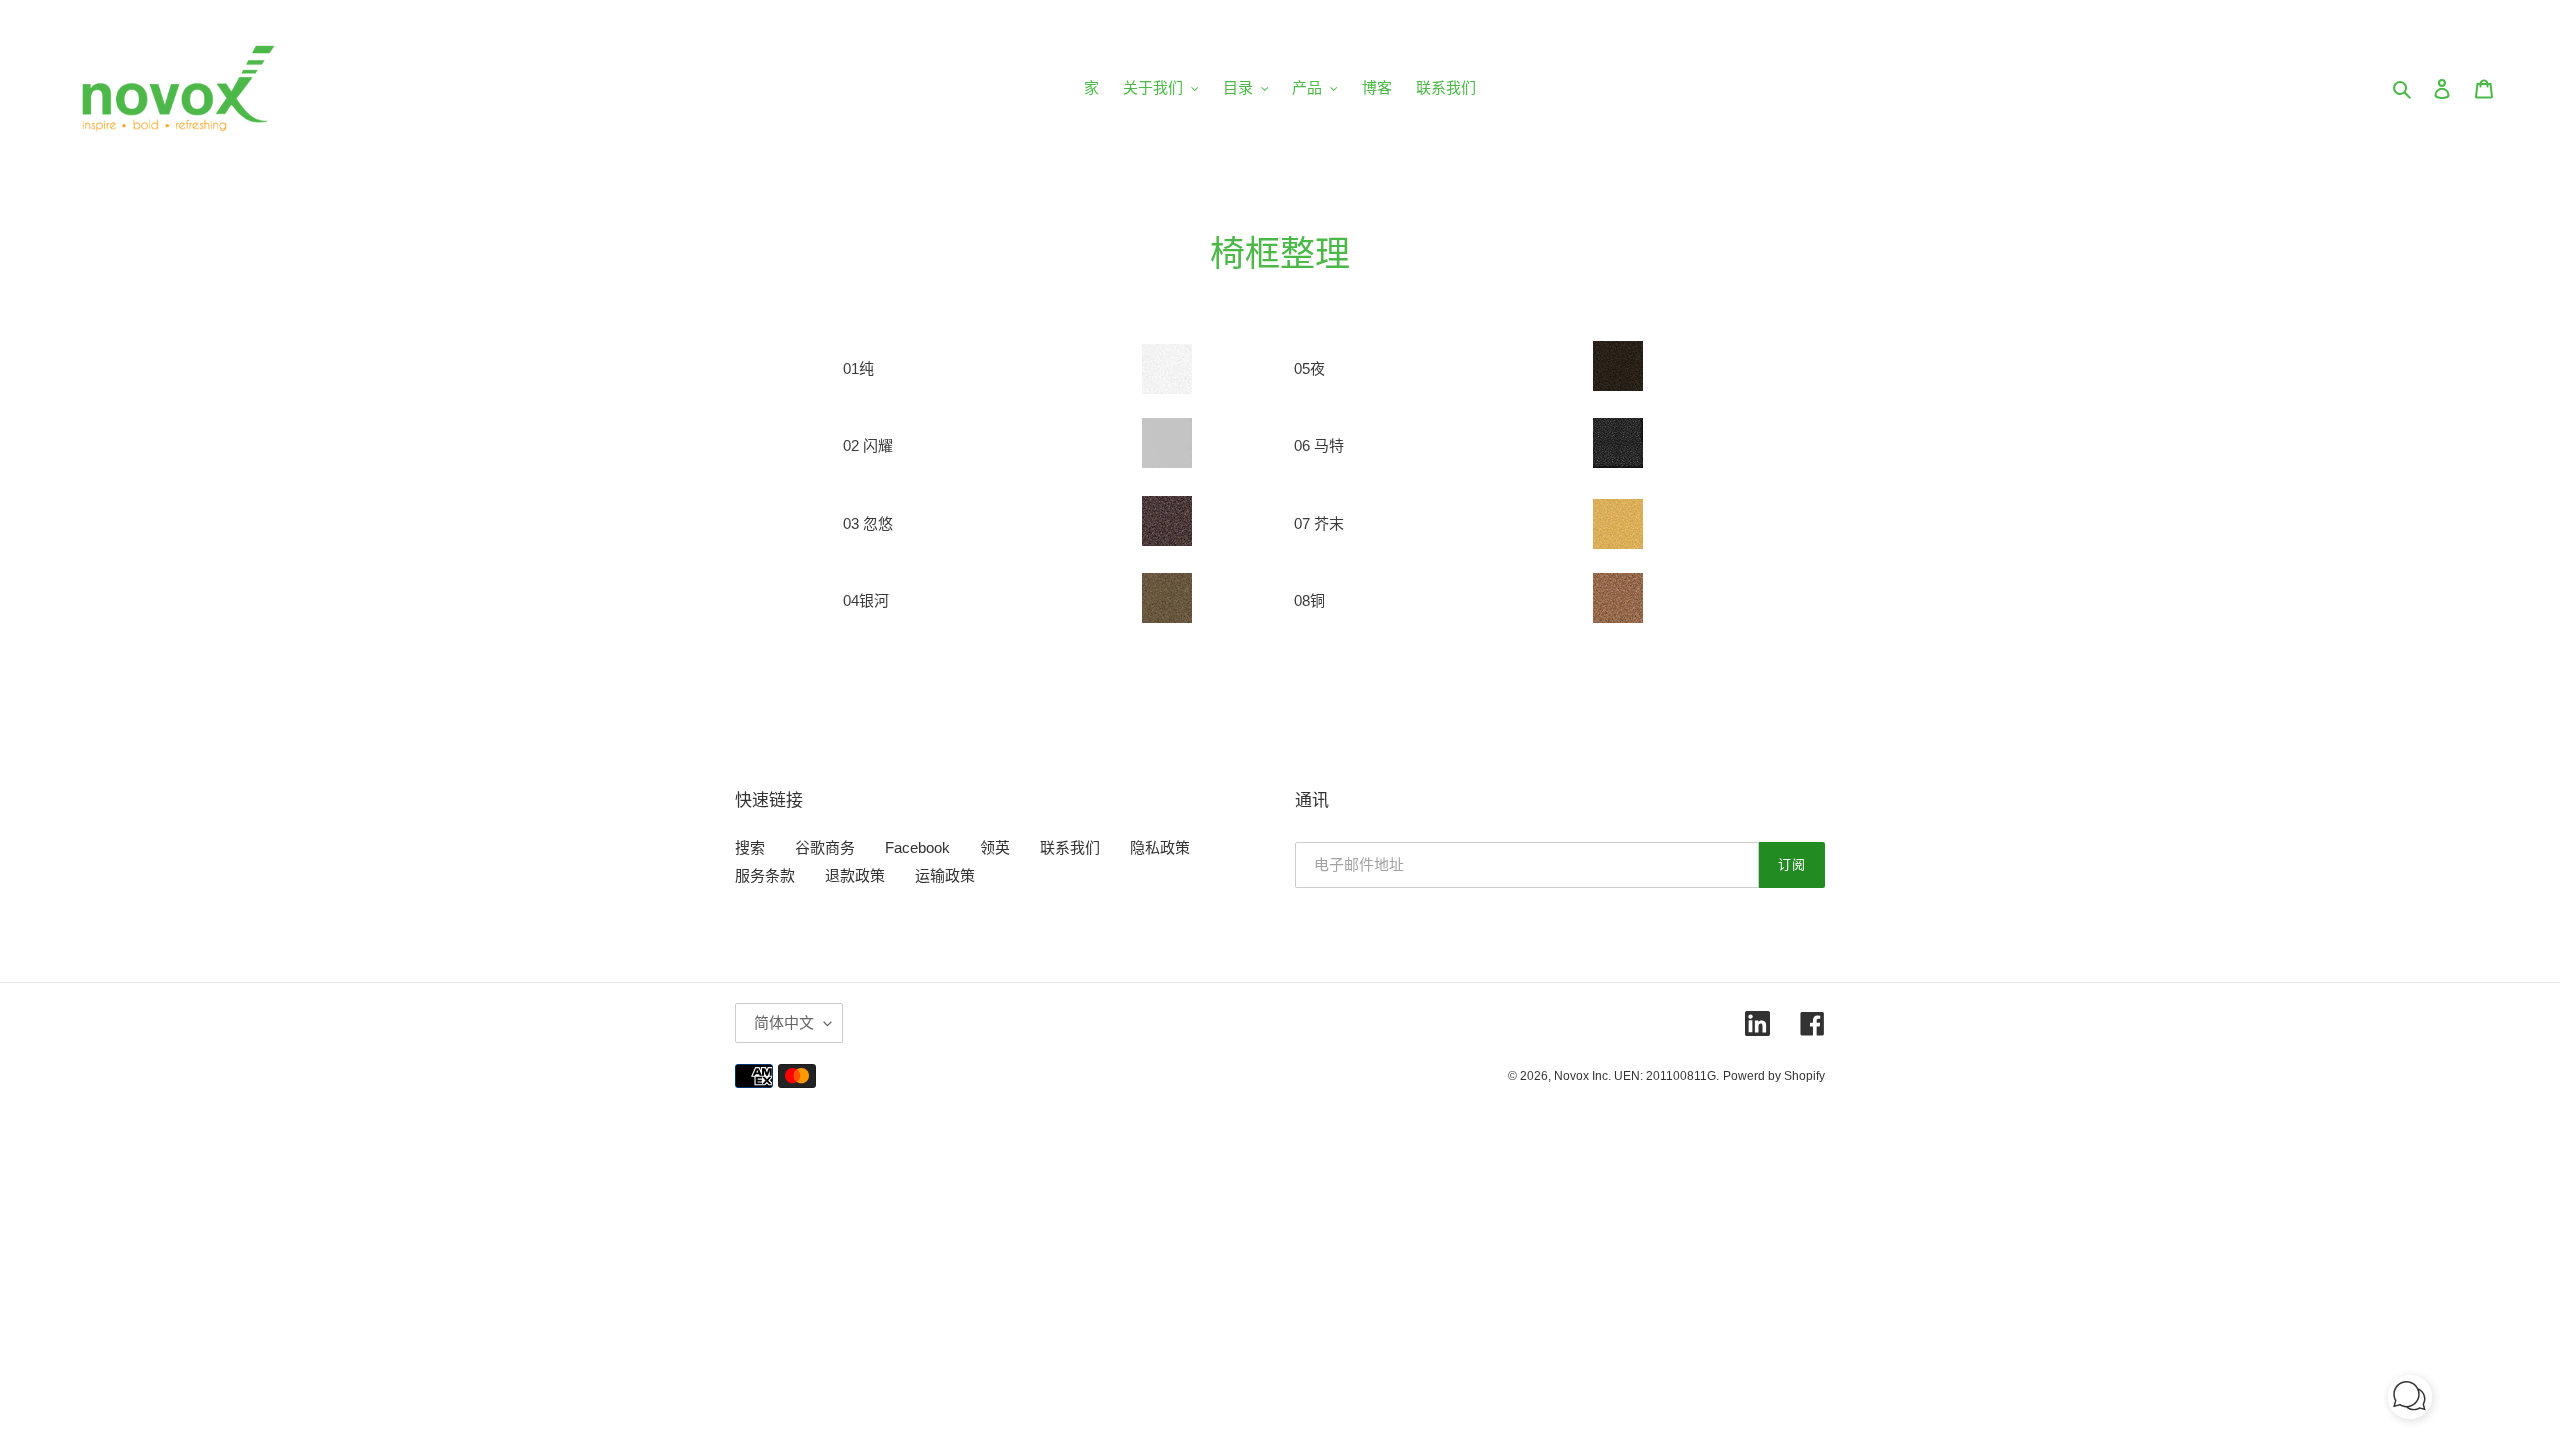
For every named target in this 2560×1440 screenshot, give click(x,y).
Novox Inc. (1582, 1076)
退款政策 (855, 875)
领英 (995, 847)
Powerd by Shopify (1774, 1076)
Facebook (917, 847)
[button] (2410, 1400)
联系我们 (1070, 847)
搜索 (750, 847)
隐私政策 (1160, 847)
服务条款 (765, 875)
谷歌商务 (825, 847)
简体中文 (784, 1022)
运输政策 (945, 875)
